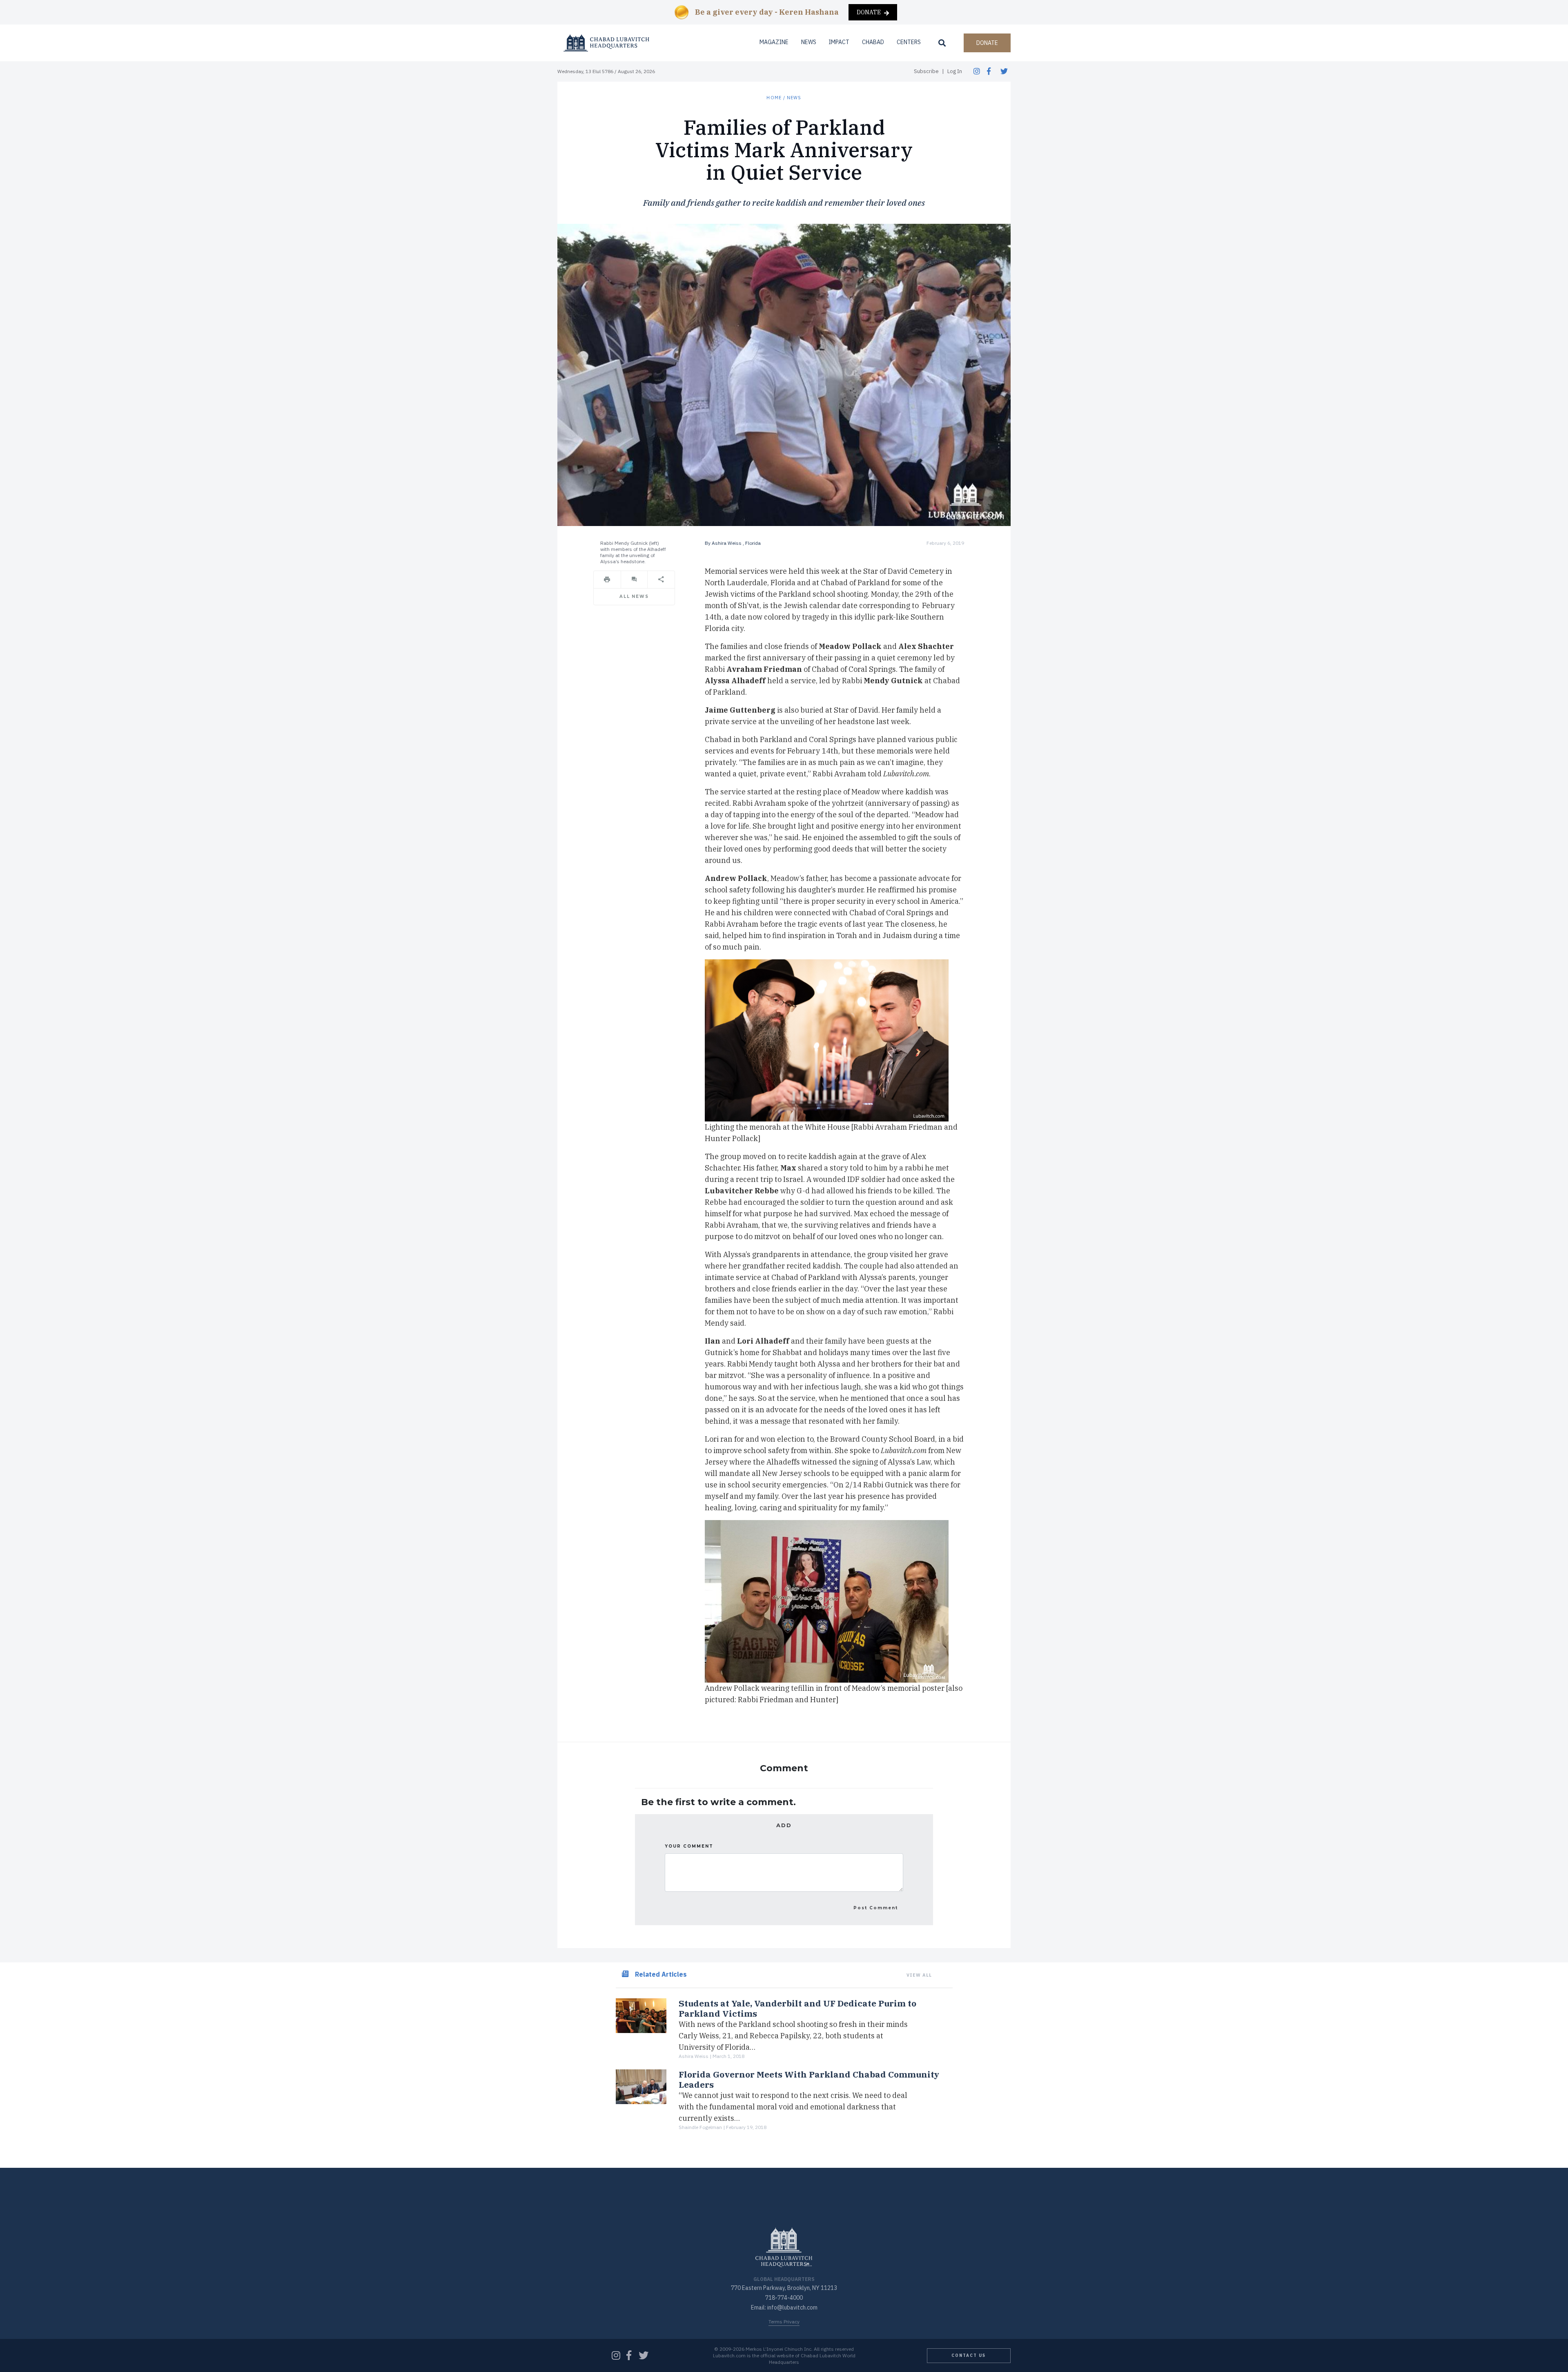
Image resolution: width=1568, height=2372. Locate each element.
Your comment (689, 1846)
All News (634, 596)
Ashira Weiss (727, 543)
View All (919, 1975)
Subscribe (926, 71)
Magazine (774, 42)
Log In (955, 71)
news (794, 98)
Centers (909, 42)
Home (774, 98)
